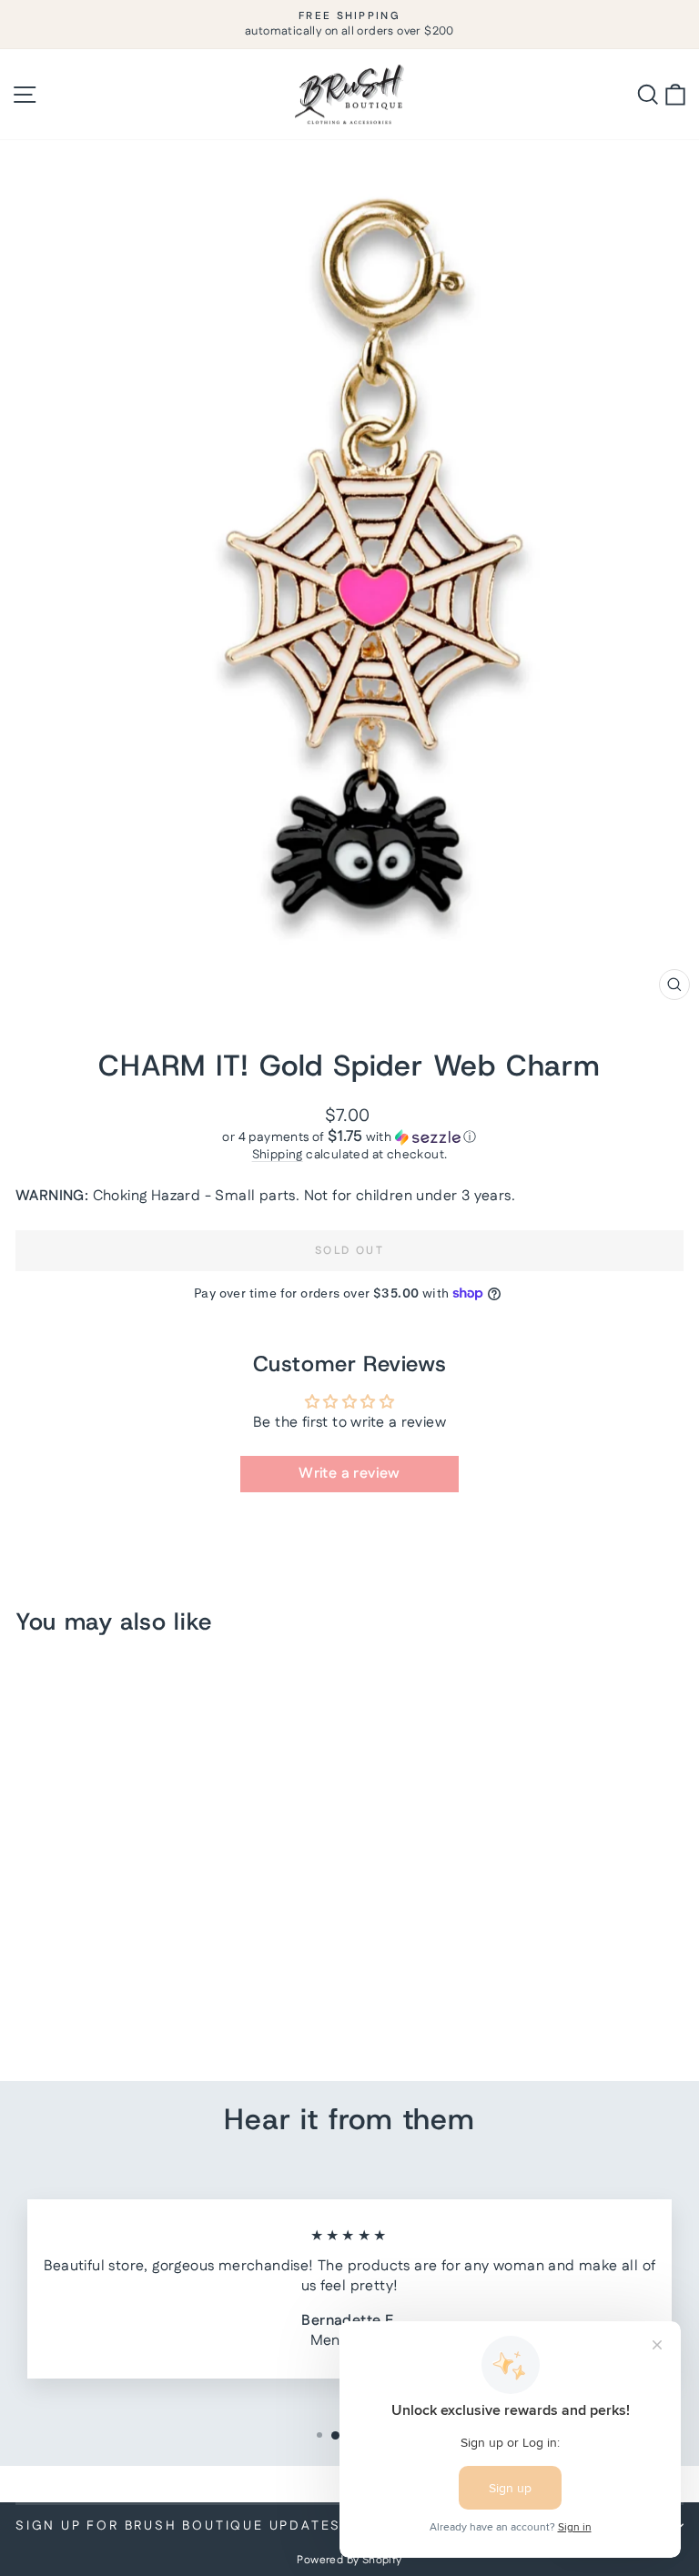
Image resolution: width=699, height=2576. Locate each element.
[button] (349, 1137)
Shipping (278, 1155)
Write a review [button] (349, 1474)
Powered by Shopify (349, 2560)
